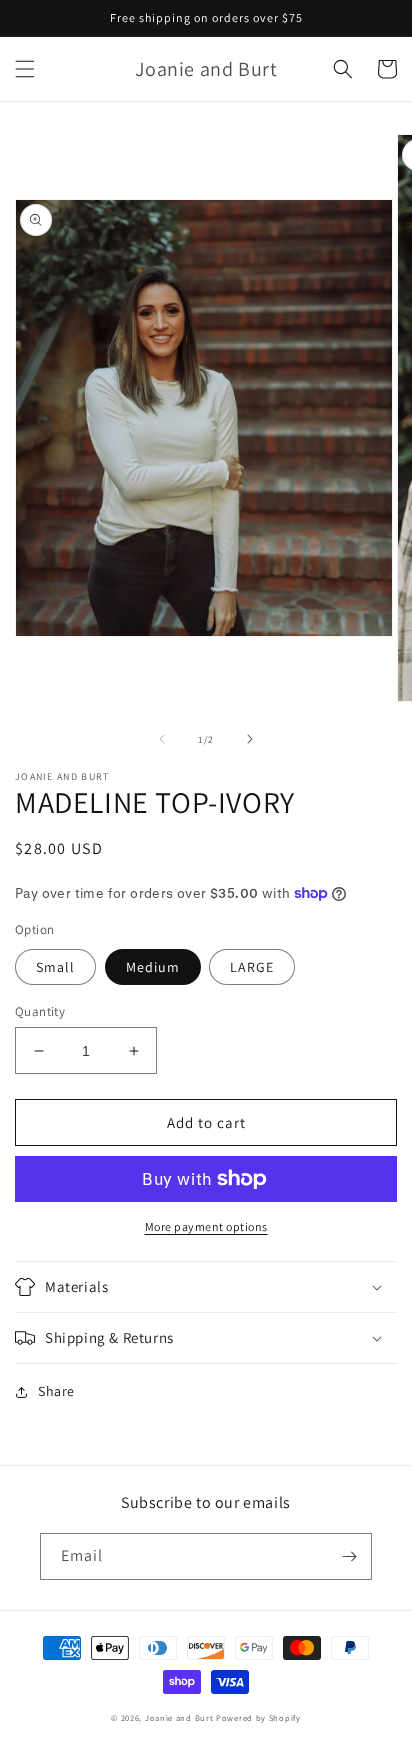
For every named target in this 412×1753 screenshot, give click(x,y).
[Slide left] (162, 739)
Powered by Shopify (258, 1717)
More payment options (206, 1226)
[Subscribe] (349, 1556)
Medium (153, 967)
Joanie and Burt (179, 1717)
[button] (25, 69)
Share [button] (56, 1391)
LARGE (252, 967)
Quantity (40, 1011)
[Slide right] (250, 739)
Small (55, 967)
